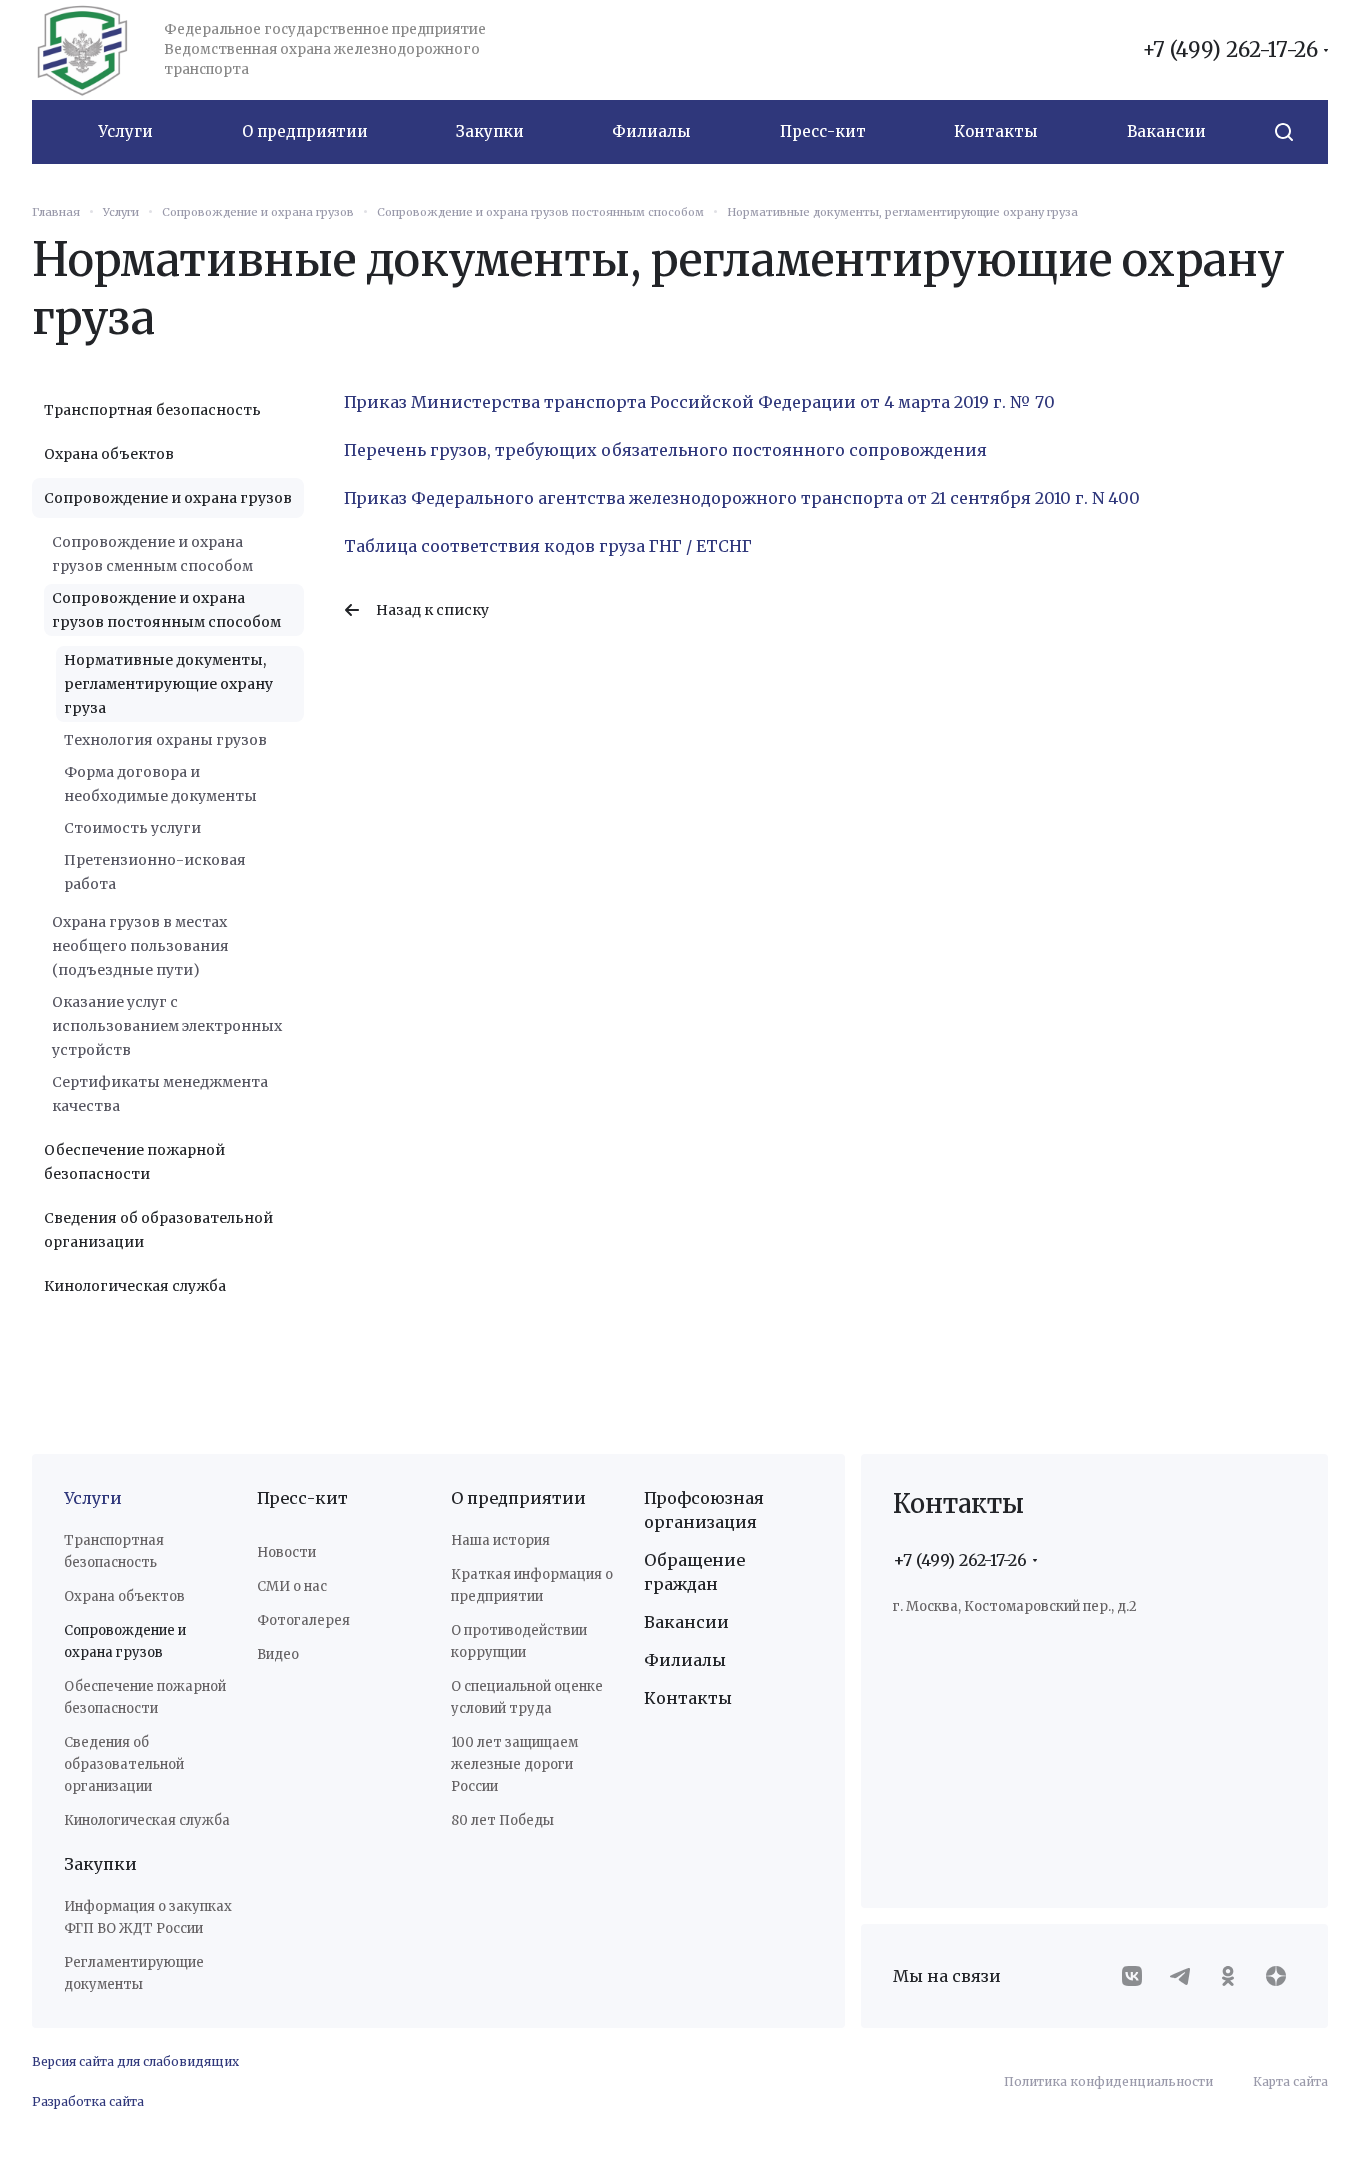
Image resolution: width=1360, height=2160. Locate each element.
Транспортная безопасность (152, 410)
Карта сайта (1290, 2081)
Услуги (93, 1498)
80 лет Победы (502, 1820)
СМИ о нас (292, 1586)
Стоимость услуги (132, 828)
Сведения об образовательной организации (158, 1230)
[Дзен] (1276, 1976)
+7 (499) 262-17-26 (1230, 50)
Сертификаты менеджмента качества (160, 1094)
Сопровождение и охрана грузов (168, 498)
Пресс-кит (302, 1498)
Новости (286, 1552)
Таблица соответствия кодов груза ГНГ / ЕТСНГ (548, 546)
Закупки (100, 1864)
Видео (278, 1654)
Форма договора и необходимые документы (160, 784)
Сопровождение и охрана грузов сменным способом (152, 554)
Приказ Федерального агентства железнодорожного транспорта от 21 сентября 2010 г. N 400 (742, 498)
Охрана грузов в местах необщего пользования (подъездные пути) (140, 946)
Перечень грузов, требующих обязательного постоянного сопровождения (665, 450)
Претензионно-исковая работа (155, 872)
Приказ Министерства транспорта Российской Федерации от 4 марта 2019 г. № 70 (699, 402)
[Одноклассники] (1228, 1976)
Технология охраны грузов (165, 740)
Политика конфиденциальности (1108, 2081)
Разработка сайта (88, 2101)
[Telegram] (1180, 1976)
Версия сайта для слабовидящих (135, 2061)
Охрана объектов (109, 454)
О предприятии (518, 1498)
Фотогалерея (303, 1620)
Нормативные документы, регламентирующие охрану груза (168, 684)
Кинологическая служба (135, 1286)
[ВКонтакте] (1132, 1976)
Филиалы (685, 1660)
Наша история (500, 1540)
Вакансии (686, 1622)
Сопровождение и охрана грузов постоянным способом (166, 610)
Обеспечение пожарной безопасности (134, 1162)
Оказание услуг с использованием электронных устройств (167, 1026)
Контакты (688, 1698)
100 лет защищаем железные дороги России (514, 1764)
